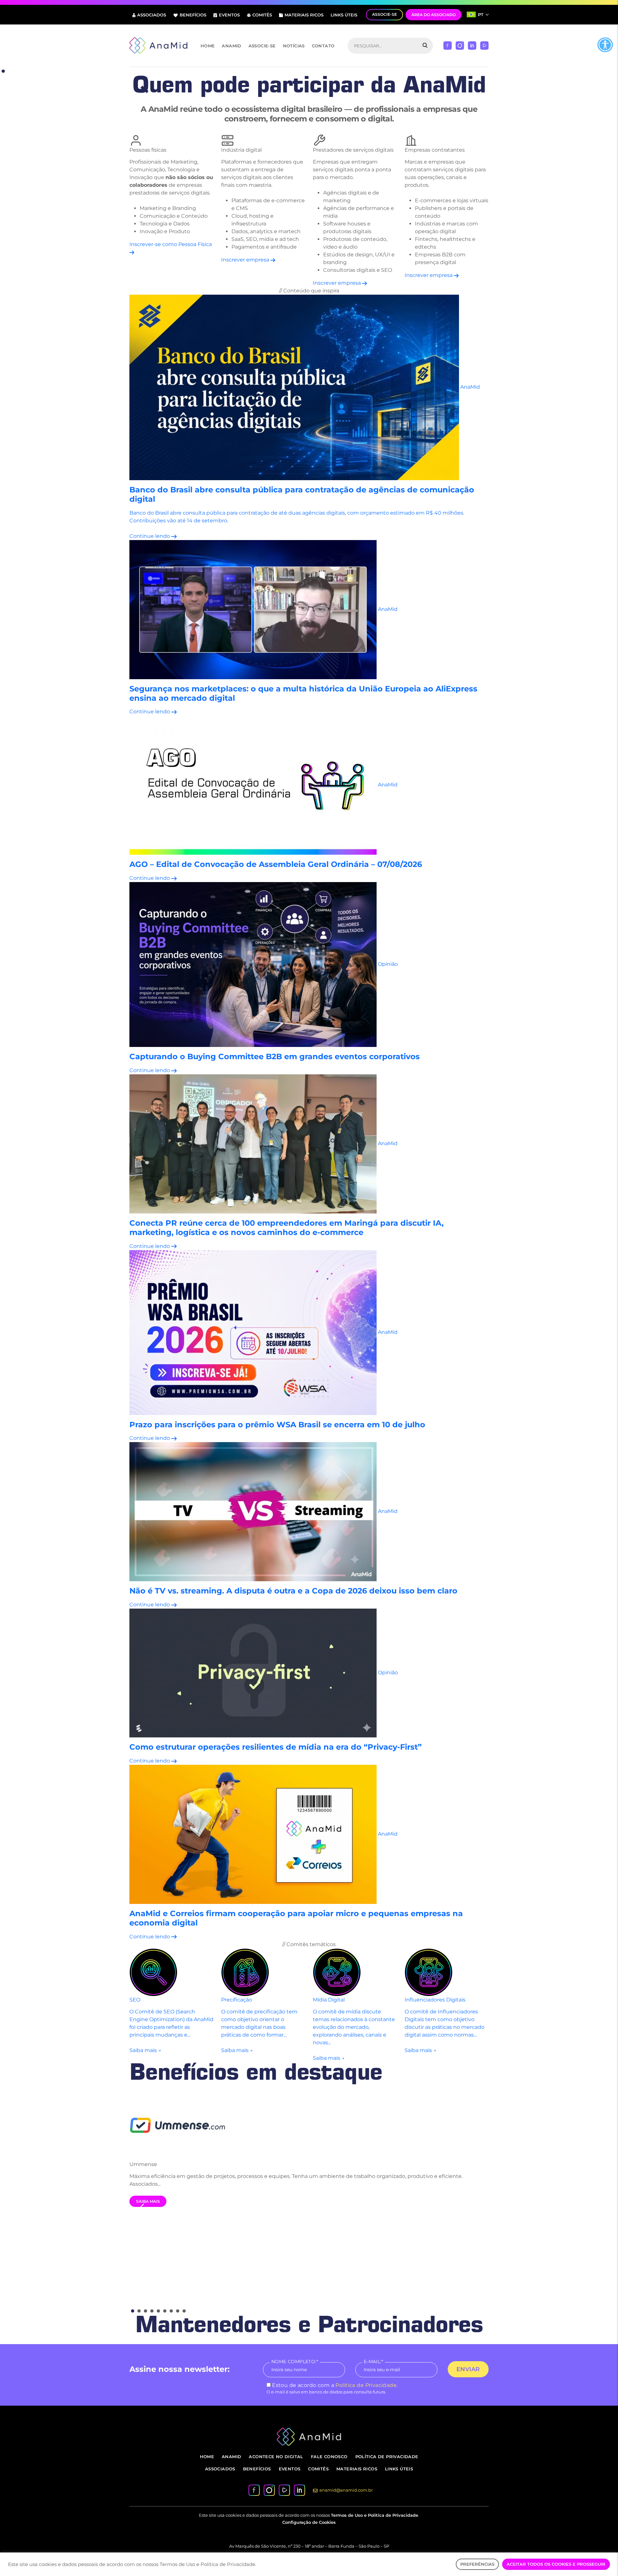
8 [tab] (178, 2311)
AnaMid (231, 46)
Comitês (262, 15)
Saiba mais (148, 2201)
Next (476, 2203)
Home (208, 46)
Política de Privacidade (366, 2385)
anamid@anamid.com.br (346, 2490)
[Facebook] (448, 45)
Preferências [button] (477, 2564)
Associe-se (262, 46)
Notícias (294, 46)
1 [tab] (3, 71)
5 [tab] (158, 2311)
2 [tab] (139, 2311)
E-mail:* (373, 2362)
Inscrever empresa (246, 260)
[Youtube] (484, 45)
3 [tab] (145, 2311)
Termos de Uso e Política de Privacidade (375, 2515)
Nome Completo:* (295, 2362)
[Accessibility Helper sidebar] (605, 45)
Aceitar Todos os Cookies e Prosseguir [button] (556, 2564)
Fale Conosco (329, 2457)
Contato (323, 46)
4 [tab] (152, 2311)
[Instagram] (460, 45)
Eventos (229, 15)
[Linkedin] (472, 45)
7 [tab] (171, 2311)
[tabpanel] (309, 2149)
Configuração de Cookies (309, 2522)
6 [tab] (165, 2311)
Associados (152, 15)
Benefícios (193, 15)
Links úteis (344, 15)
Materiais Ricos (304, 15)
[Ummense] (309, 2124)
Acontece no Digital (276, 2457)
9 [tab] (184, 2311)
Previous (142, 2207)
